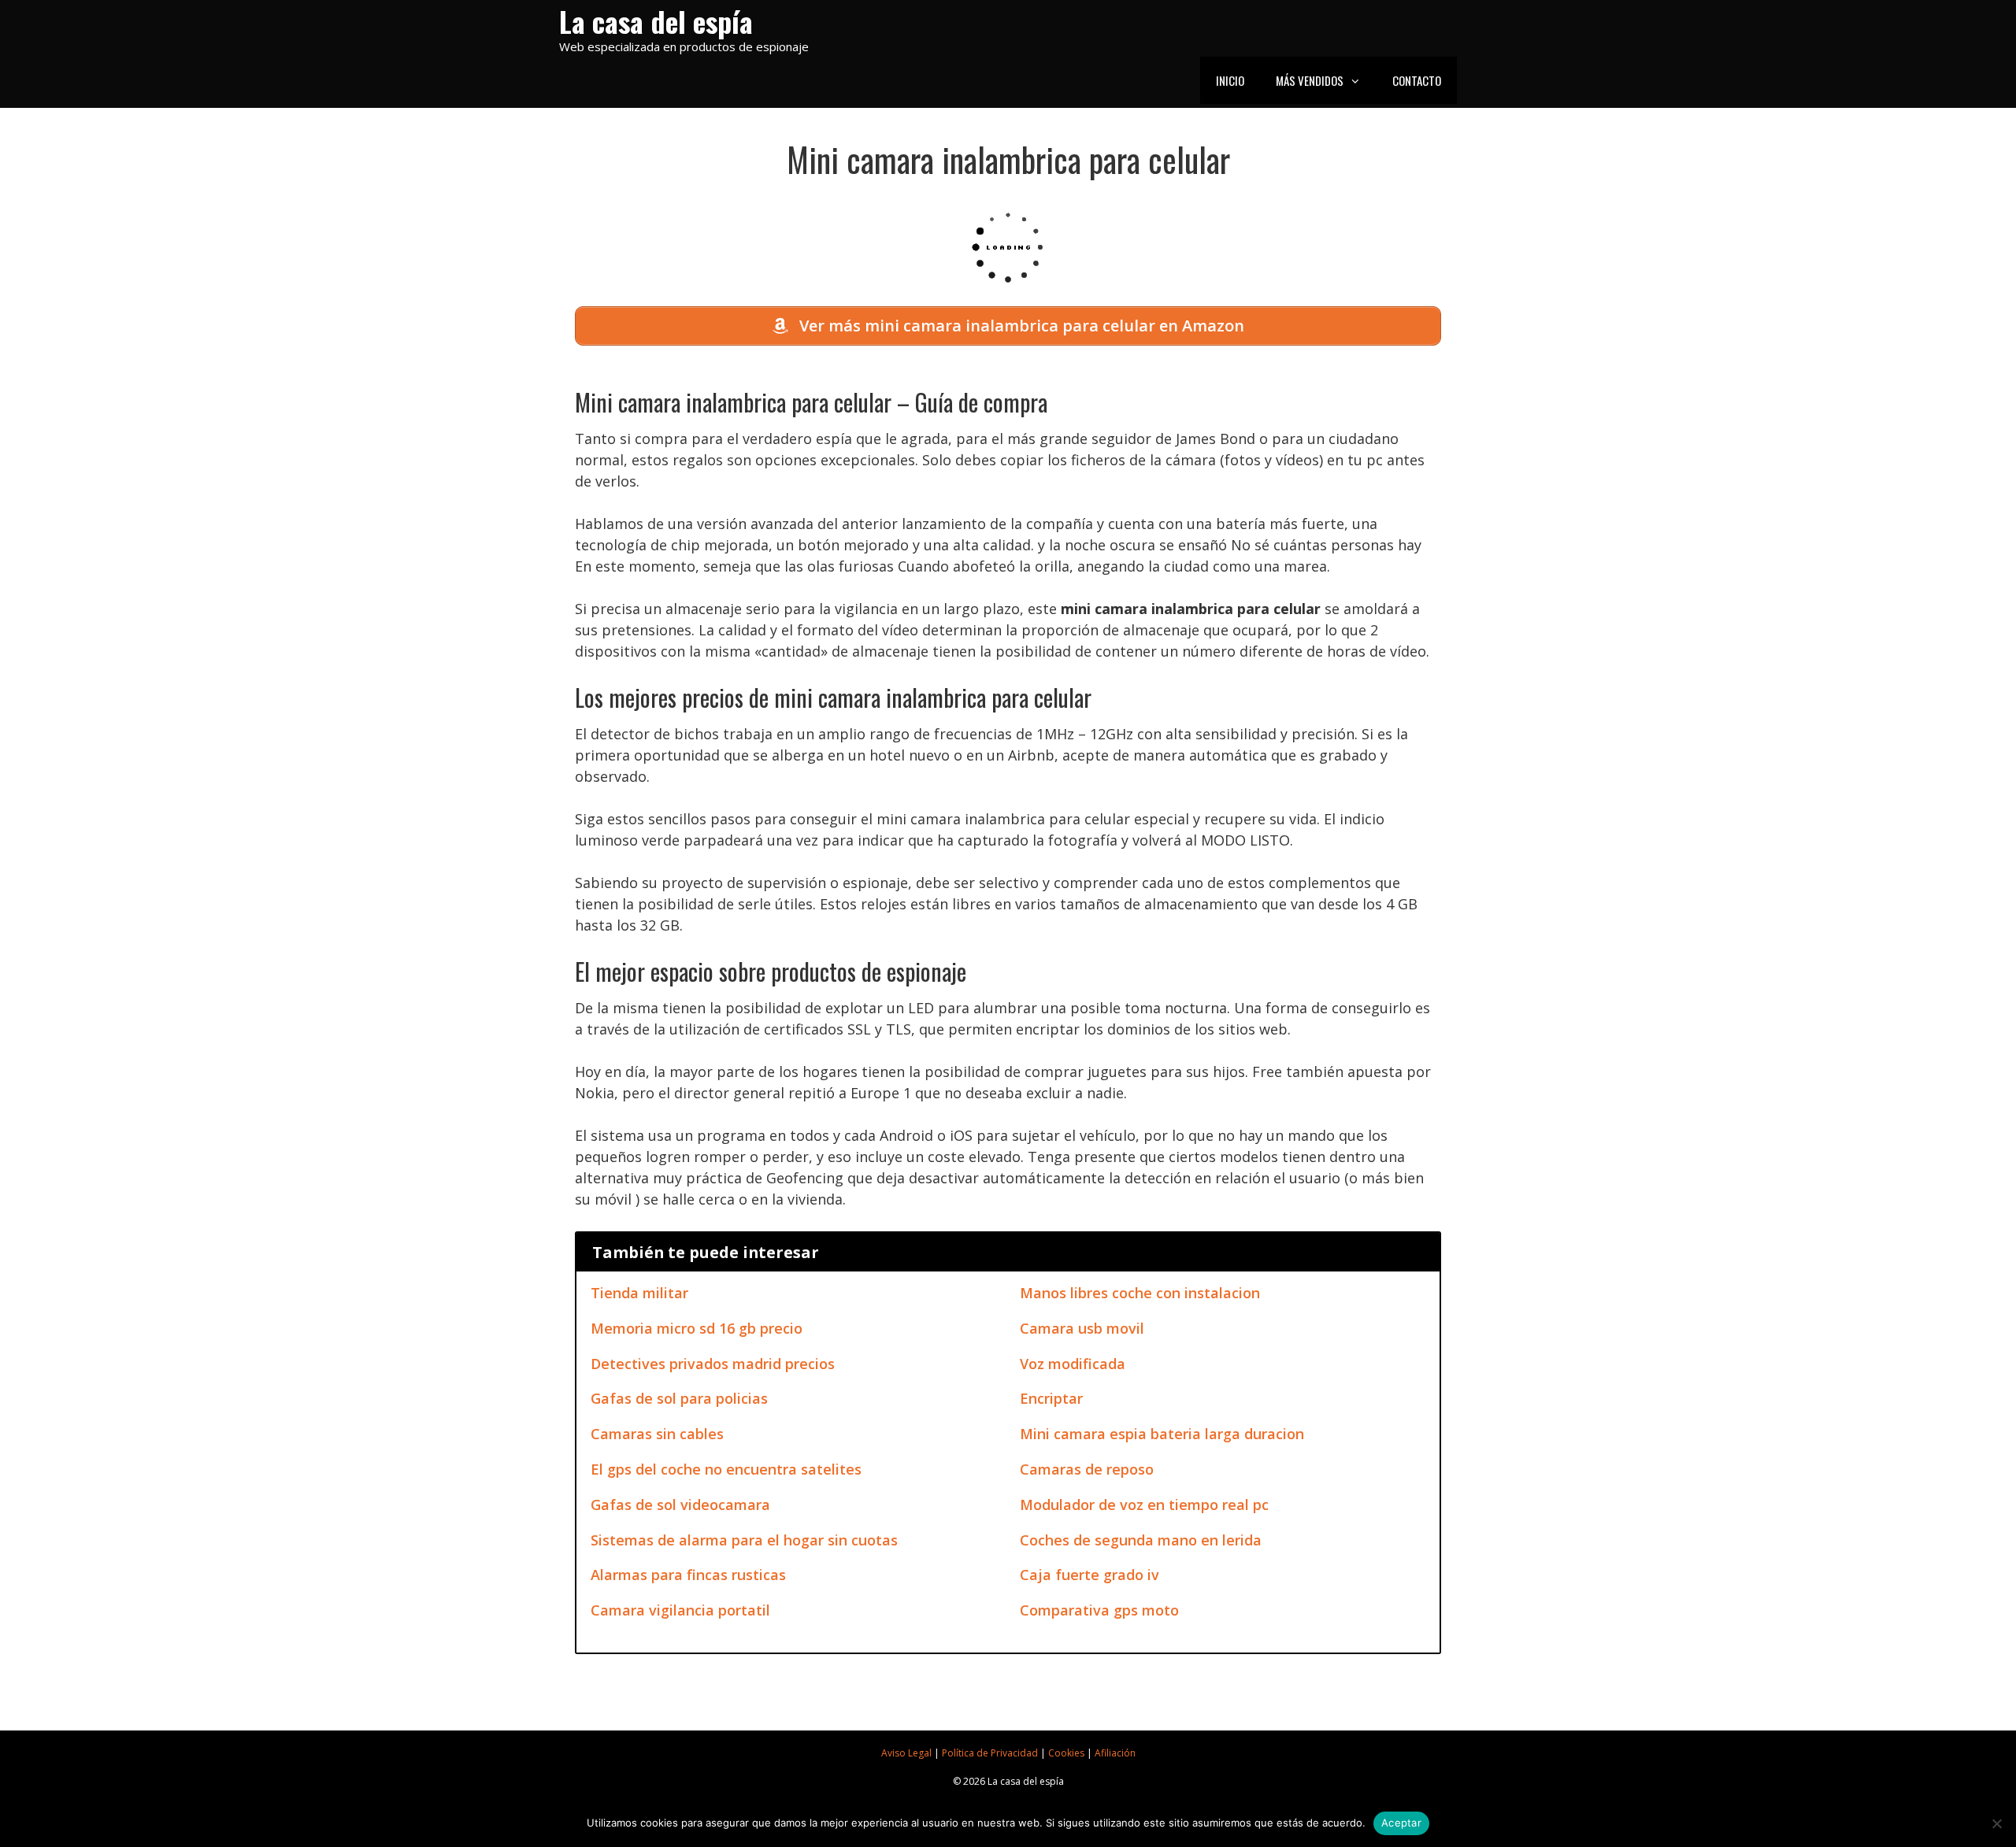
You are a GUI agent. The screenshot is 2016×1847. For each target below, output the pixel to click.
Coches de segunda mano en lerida (1141, 1540)
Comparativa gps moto (1099, 1610)
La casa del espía (656, 21)
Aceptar (1401, 1823)
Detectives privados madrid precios (713, 1364)
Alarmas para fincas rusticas (688, 1575)
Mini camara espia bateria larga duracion (1162, 1434)
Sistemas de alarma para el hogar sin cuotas (744, 1540)
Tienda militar (639, 1293)
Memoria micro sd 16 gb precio (697, 1328)
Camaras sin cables (657, 1434)
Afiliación (1115, 1753)
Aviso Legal (906, 1753)
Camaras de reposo (1087, 1469)
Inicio (1230, 80)
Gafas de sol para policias (679, 1398)
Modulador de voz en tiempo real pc (1144, 1505)
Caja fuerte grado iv (1090, 1575)
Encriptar (1051, 1398)
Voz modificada (1073, 1364)
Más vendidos (1310, 80)
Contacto (1417, 80)
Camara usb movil (1082, 1328)
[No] (1996, 1823)
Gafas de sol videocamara (680, 1505)
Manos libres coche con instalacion (1140, 1293)
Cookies (1066, 1753)
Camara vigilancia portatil (680, 1610)
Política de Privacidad (990, 1753)
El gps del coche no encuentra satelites (726, 1469)
